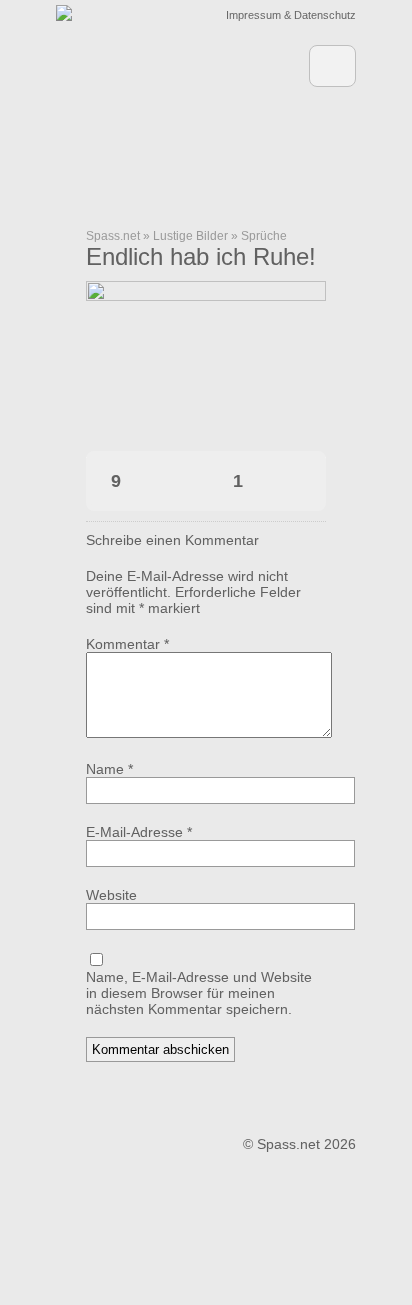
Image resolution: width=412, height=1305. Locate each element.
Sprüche (264, 236)
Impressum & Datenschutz (291, 15)
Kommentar (127, 644)
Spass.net (113, 236)
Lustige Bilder (190, 236)
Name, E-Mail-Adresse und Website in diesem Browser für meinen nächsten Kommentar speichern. (199, 993)
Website (111, 895)
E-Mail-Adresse (139, 832)
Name (109, 769)
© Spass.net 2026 (299, 1144)
